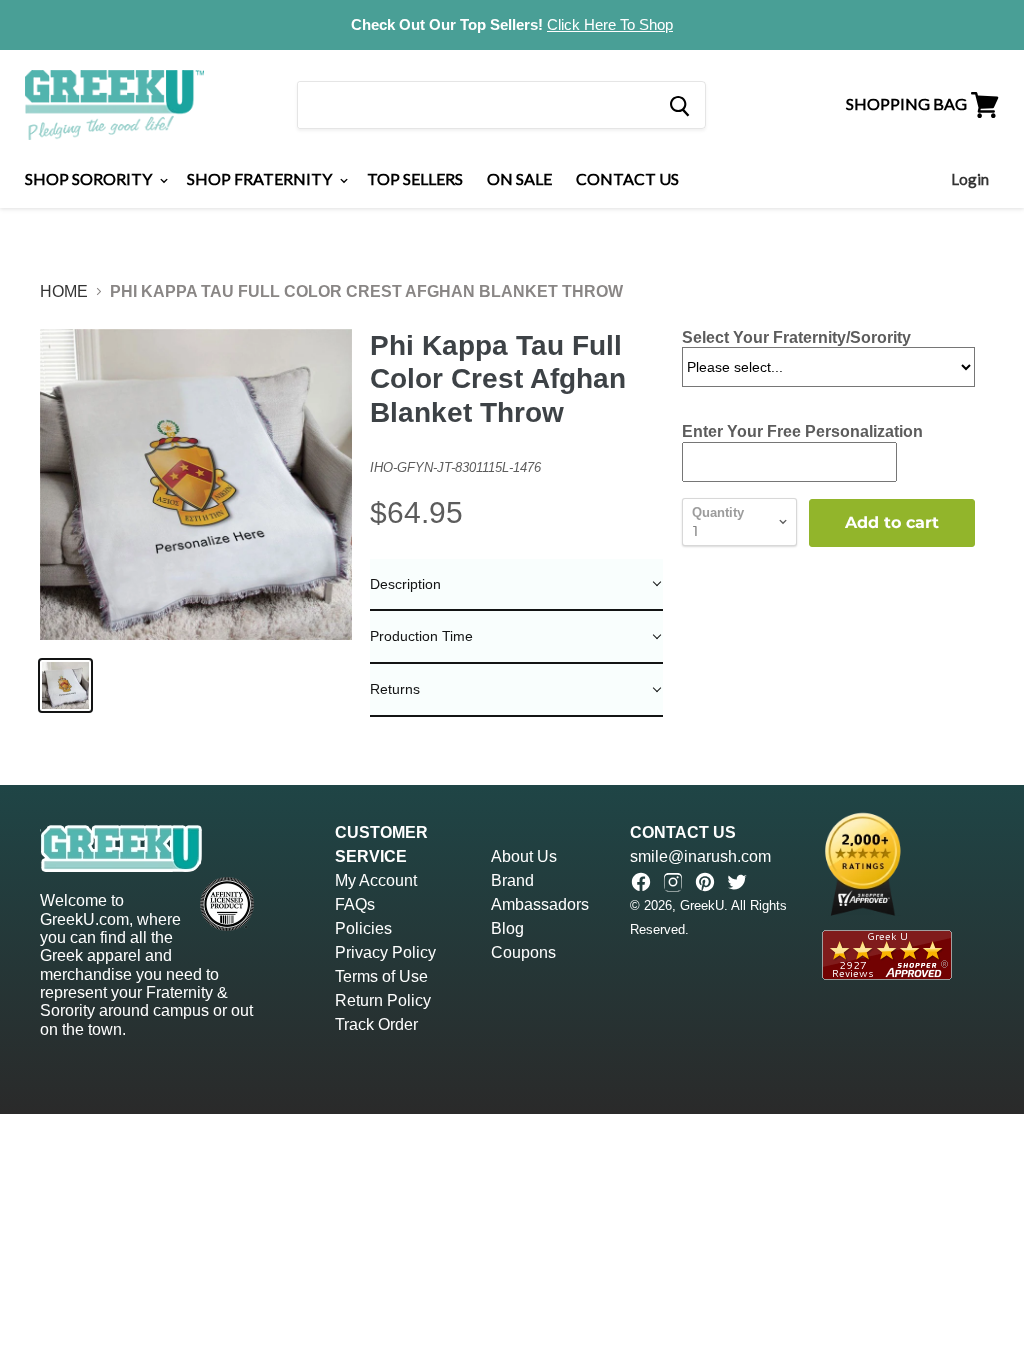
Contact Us (627, 178)
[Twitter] (737, 882)
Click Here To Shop (610, 24)
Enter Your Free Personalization (802, 431)
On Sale (519, 178)
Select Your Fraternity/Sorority (796, 337)
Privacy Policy (385, 952)
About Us (524, 856)
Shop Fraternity (261, 178)
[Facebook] (641, 882)
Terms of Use (381, 976)
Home (64, 291)
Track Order (376, 1024)
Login (970, 179)
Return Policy (383, 1000)
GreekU (702, 905)
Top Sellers (415, 178)
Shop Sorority (90, 178)
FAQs (355, 904)
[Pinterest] (705, 882)
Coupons (523, 952)
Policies (363, 928)
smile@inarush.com (700, 856)
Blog (507, 928)
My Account (376, 880)
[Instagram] (673, 882)
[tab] (516, 585)
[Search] (678, 105)
